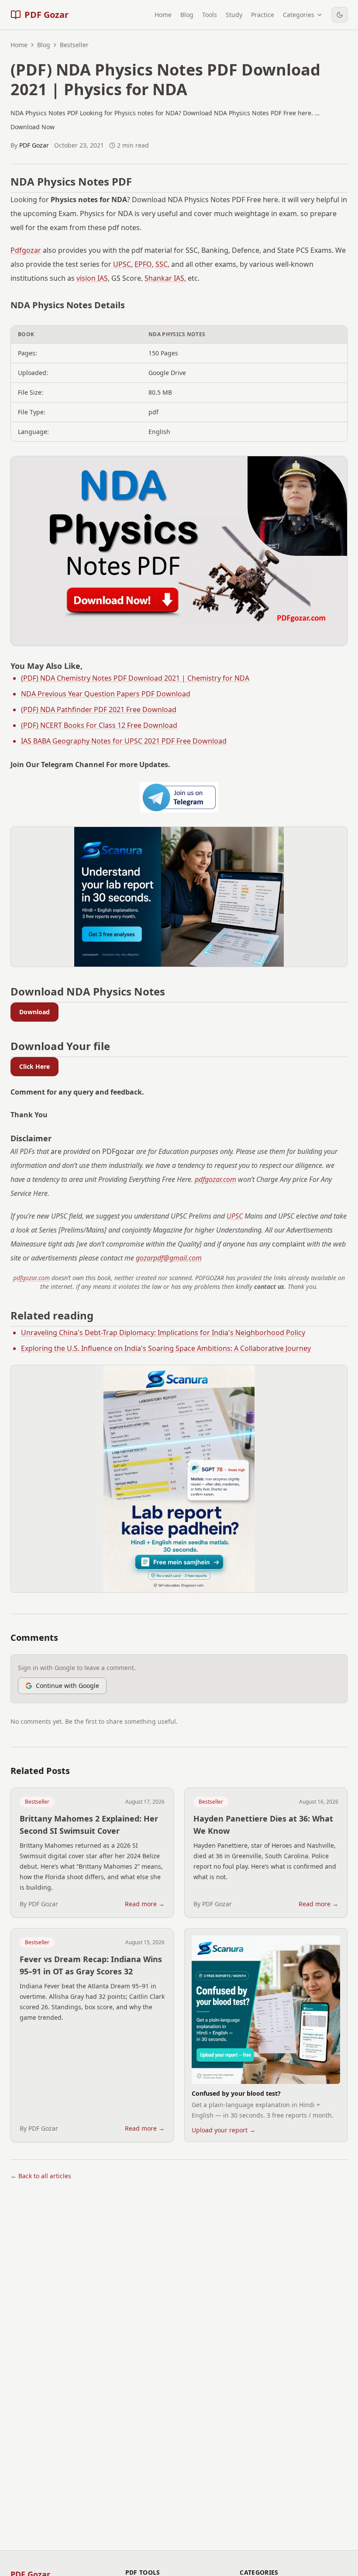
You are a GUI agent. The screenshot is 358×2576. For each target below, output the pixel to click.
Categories (299, 15)
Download (34, 1012)
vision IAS (92, 278)
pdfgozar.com (215, 1179)
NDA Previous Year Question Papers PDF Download (106, 694)
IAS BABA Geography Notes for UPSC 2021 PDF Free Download (124, 741)
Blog (187, 15)
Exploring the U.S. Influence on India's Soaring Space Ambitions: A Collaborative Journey (166, 1348)
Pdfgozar (26, 250)
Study (234, 15)
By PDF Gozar (39, 1904)
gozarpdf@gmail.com (169, 1258)
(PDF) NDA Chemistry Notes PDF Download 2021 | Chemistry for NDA (135, 678)
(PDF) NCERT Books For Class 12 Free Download (99, 725)
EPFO (143, 264)
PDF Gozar (34, 145)
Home (163, 15)
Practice (263, 15)
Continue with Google (67, 1686)
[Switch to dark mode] (340, 15)
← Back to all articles (41, 2176)
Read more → (145, 1904)
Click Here (34, 1066)
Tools (210, 15)
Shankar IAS (164, 278)
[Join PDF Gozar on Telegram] (179, 797)
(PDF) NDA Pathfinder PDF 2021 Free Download (99, 709)
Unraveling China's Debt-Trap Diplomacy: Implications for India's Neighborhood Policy (163, 1333)
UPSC (122, 264)
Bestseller (37, 1802)
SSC (162, 264)
